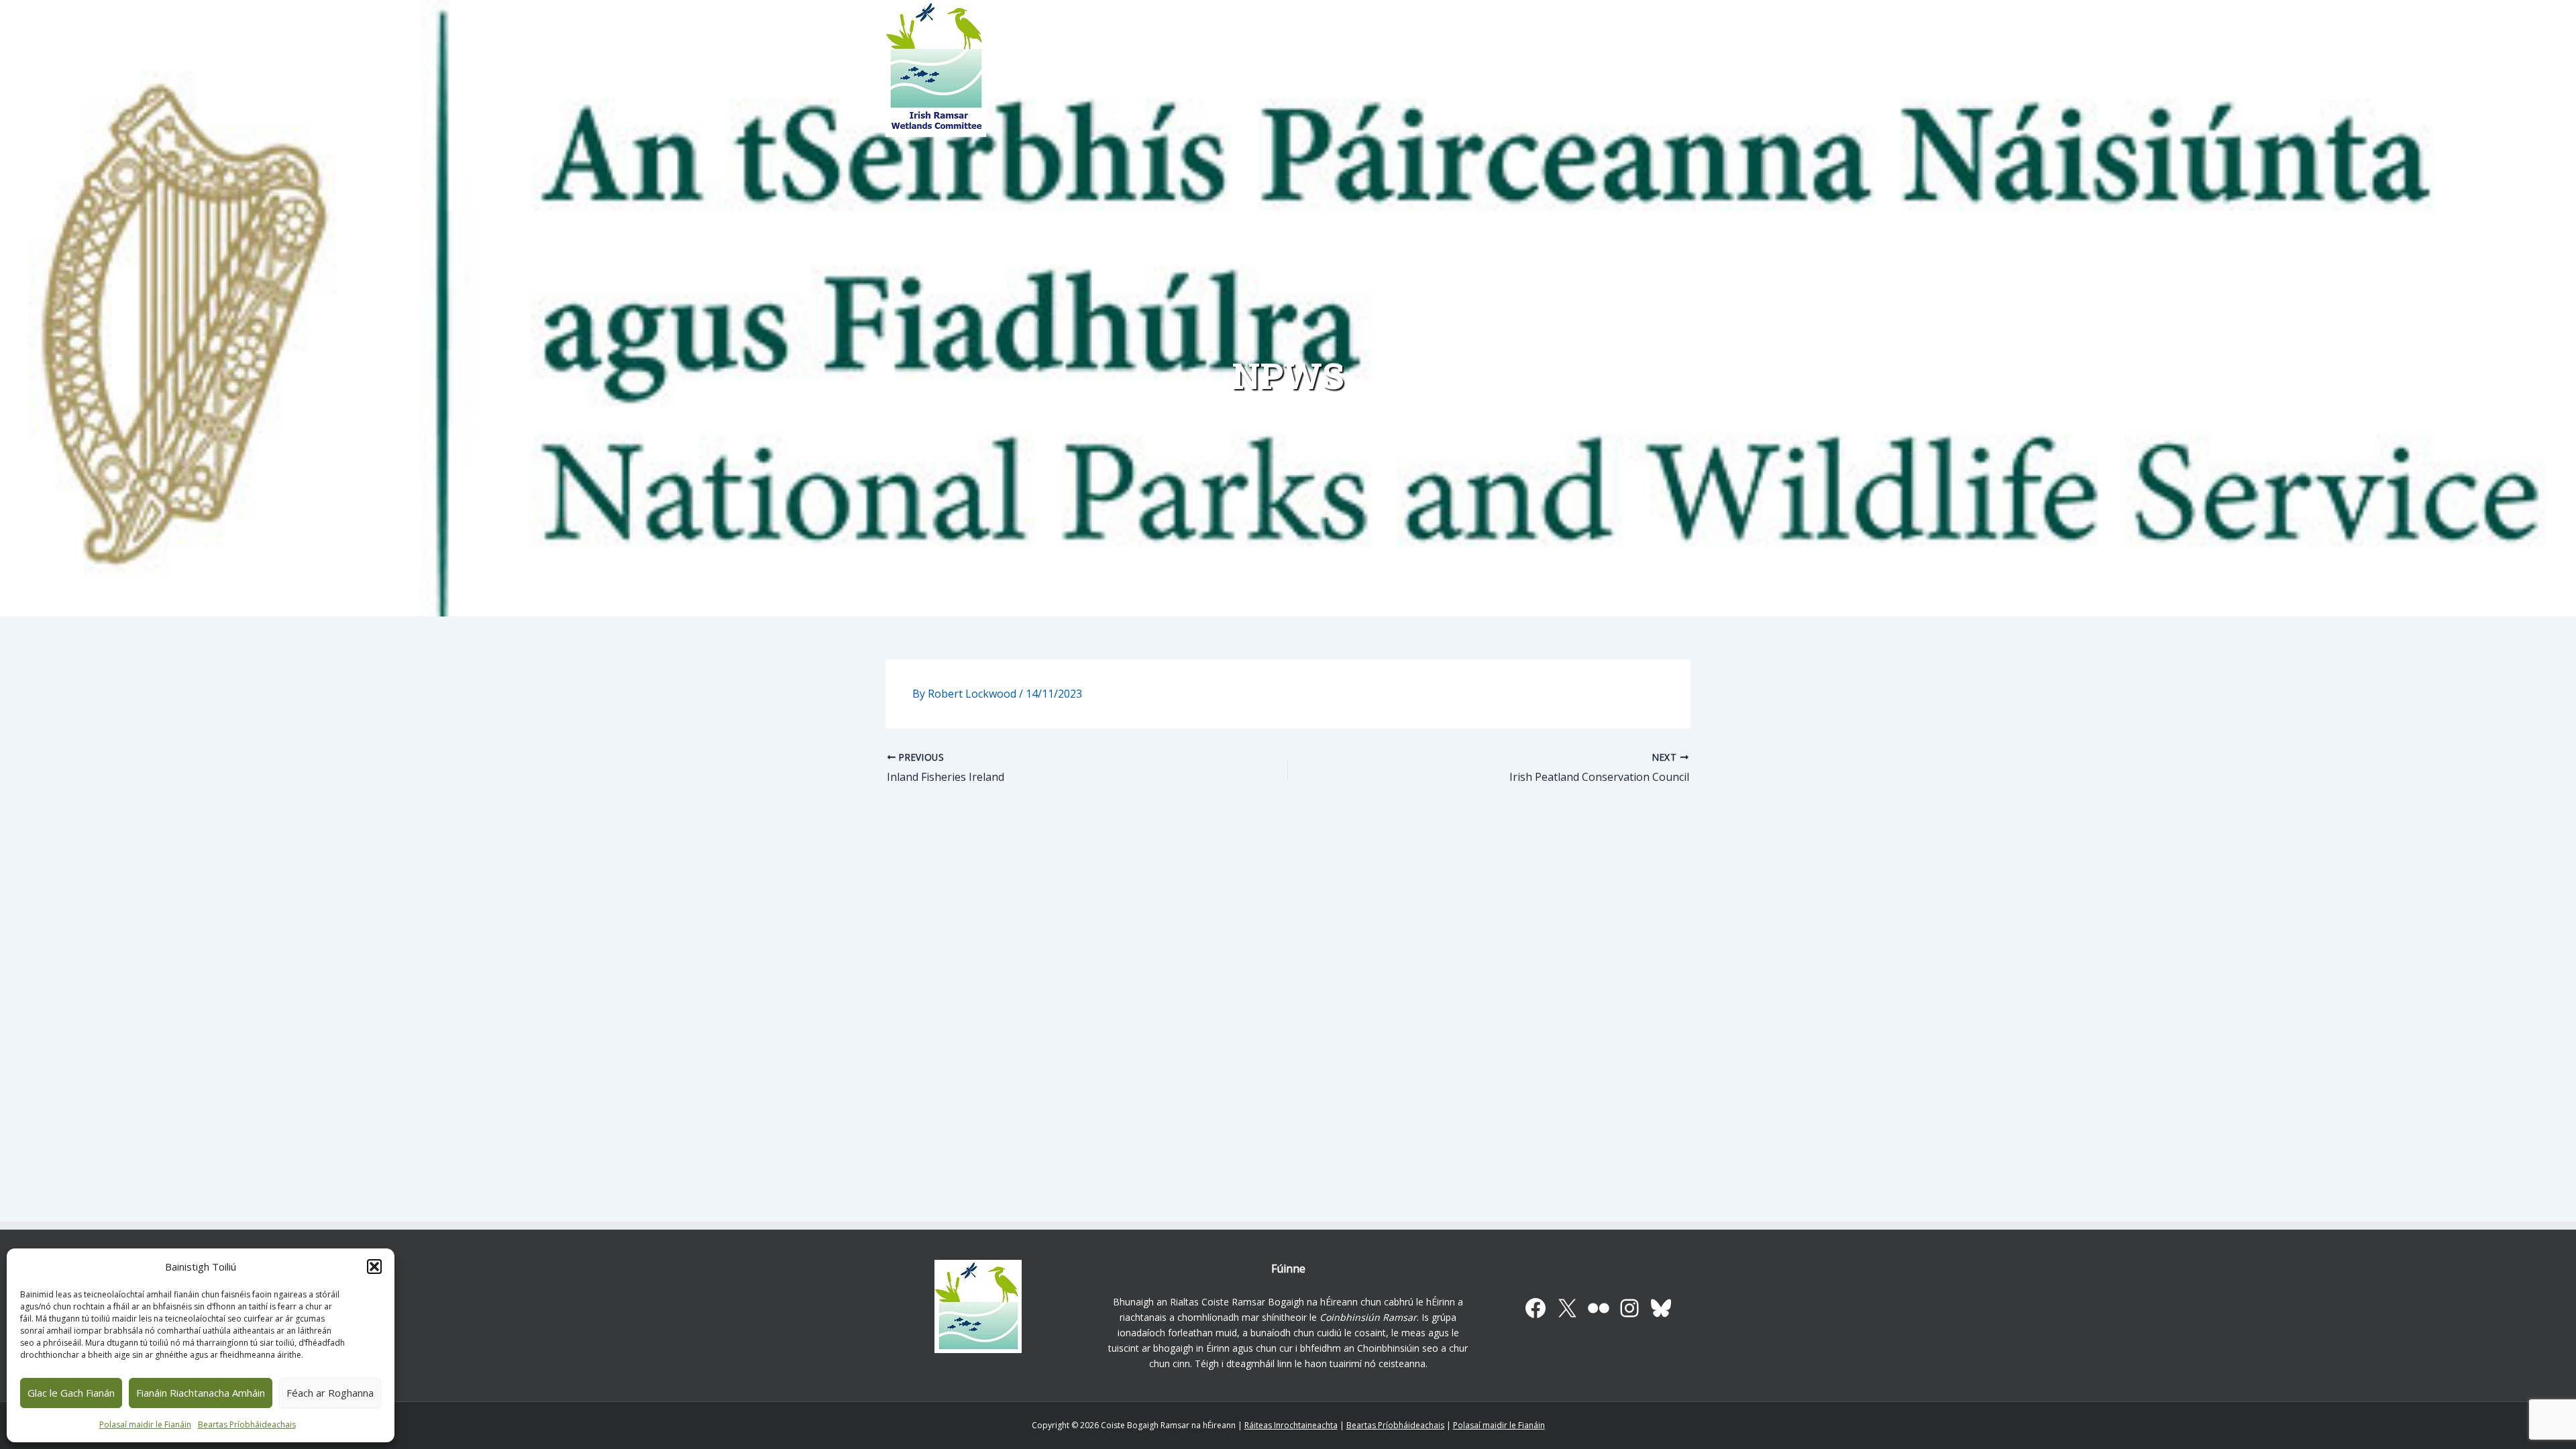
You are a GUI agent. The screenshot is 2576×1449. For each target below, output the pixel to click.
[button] (374, 1267)
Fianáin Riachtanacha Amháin (201, 1393)
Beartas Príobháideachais (247, 1425)
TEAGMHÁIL (1601, 74)
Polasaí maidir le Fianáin (145, 1425)
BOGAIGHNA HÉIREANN (1226, 74)
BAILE (1154, 74)
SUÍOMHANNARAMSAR (1308, 74)
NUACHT (1472, 74)
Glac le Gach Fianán (71, 1393)
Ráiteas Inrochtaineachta (1291, 1425)
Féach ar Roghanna (330, 1393)
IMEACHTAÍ (1533, 74)
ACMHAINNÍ (1397, 74)
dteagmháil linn (1259, 1363)
